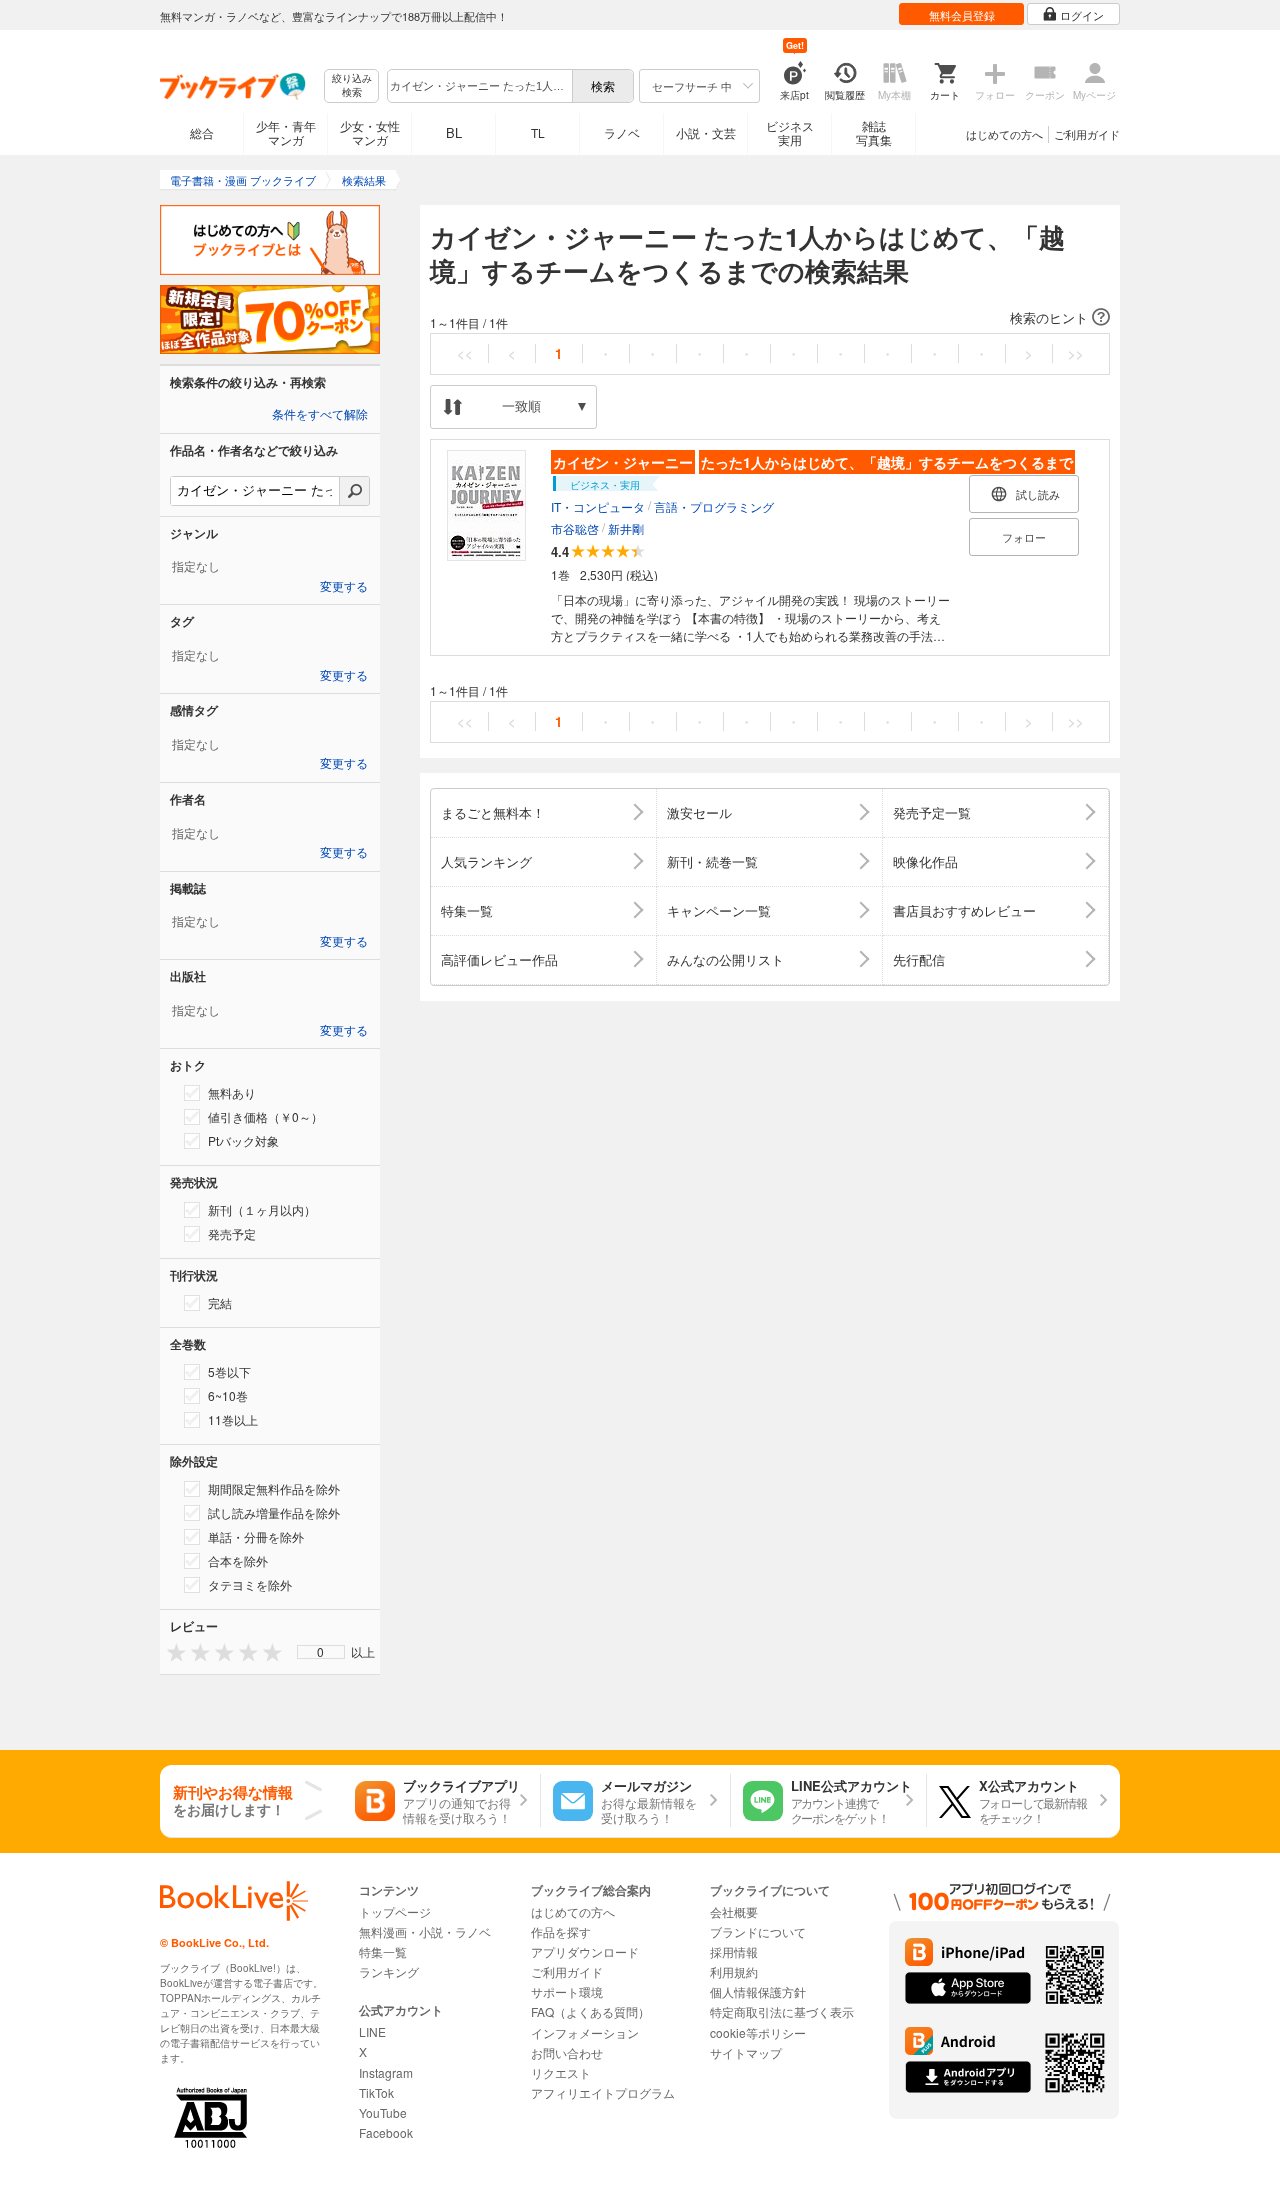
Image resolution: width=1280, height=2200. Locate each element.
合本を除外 (238, 1560)
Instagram (386, 2072)
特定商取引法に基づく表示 (782, 2011)
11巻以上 (233, 1419)
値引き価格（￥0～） (265, 1116)
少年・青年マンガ (286, 132)
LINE (372, 2031)
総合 (202, 132)
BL (454, 132)
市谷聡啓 (575, 528)
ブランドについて (758, 1931)
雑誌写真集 (874, 132)
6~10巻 (228, 1395)
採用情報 (734, 1951)
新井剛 (626, 528)
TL (538, 132)
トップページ (395, 1911)
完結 (220, 1302)
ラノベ (622, 132)
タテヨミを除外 (250, 1584)
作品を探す (561, 1931)
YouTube (383, 2112)
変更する (344, 587)
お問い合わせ (567, 2052)
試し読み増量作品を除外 (274, 1512)
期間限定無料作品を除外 (274, 1488)
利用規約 (734, 1971)
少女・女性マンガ (370, 132)
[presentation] (172, 1651)
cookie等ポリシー (758, 2032)
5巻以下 (229, 1371)
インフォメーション (585, 2032)
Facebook (386, 2132)
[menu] (321, 1652)
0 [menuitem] (320, 1652)
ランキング (389, 1971)
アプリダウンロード (585, 1951)
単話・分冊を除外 (256, 1536)
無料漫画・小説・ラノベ (425, 1931)
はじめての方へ (1004, 134)
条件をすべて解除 (320, 415)
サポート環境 (567, 1991)
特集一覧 (383, 1951)
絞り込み (352, 85)
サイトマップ (746, 2052)
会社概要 (734, 1911)
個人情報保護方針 (758, 1991)
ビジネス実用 (790, 132)
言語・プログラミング (714, 506)
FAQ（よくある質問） (590, 2011)
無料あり (232, 1092)
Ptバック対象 (243, 1140)
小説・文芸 (706, 132)
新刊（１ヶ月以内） (262, 1209)
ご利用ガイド (1087, 134)
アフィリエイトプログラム (603, 2092)
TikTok (376, 2092)
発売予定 (232, 1233)
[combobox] (479, 86)
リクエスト (561, 2072)
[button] (770, 318)
